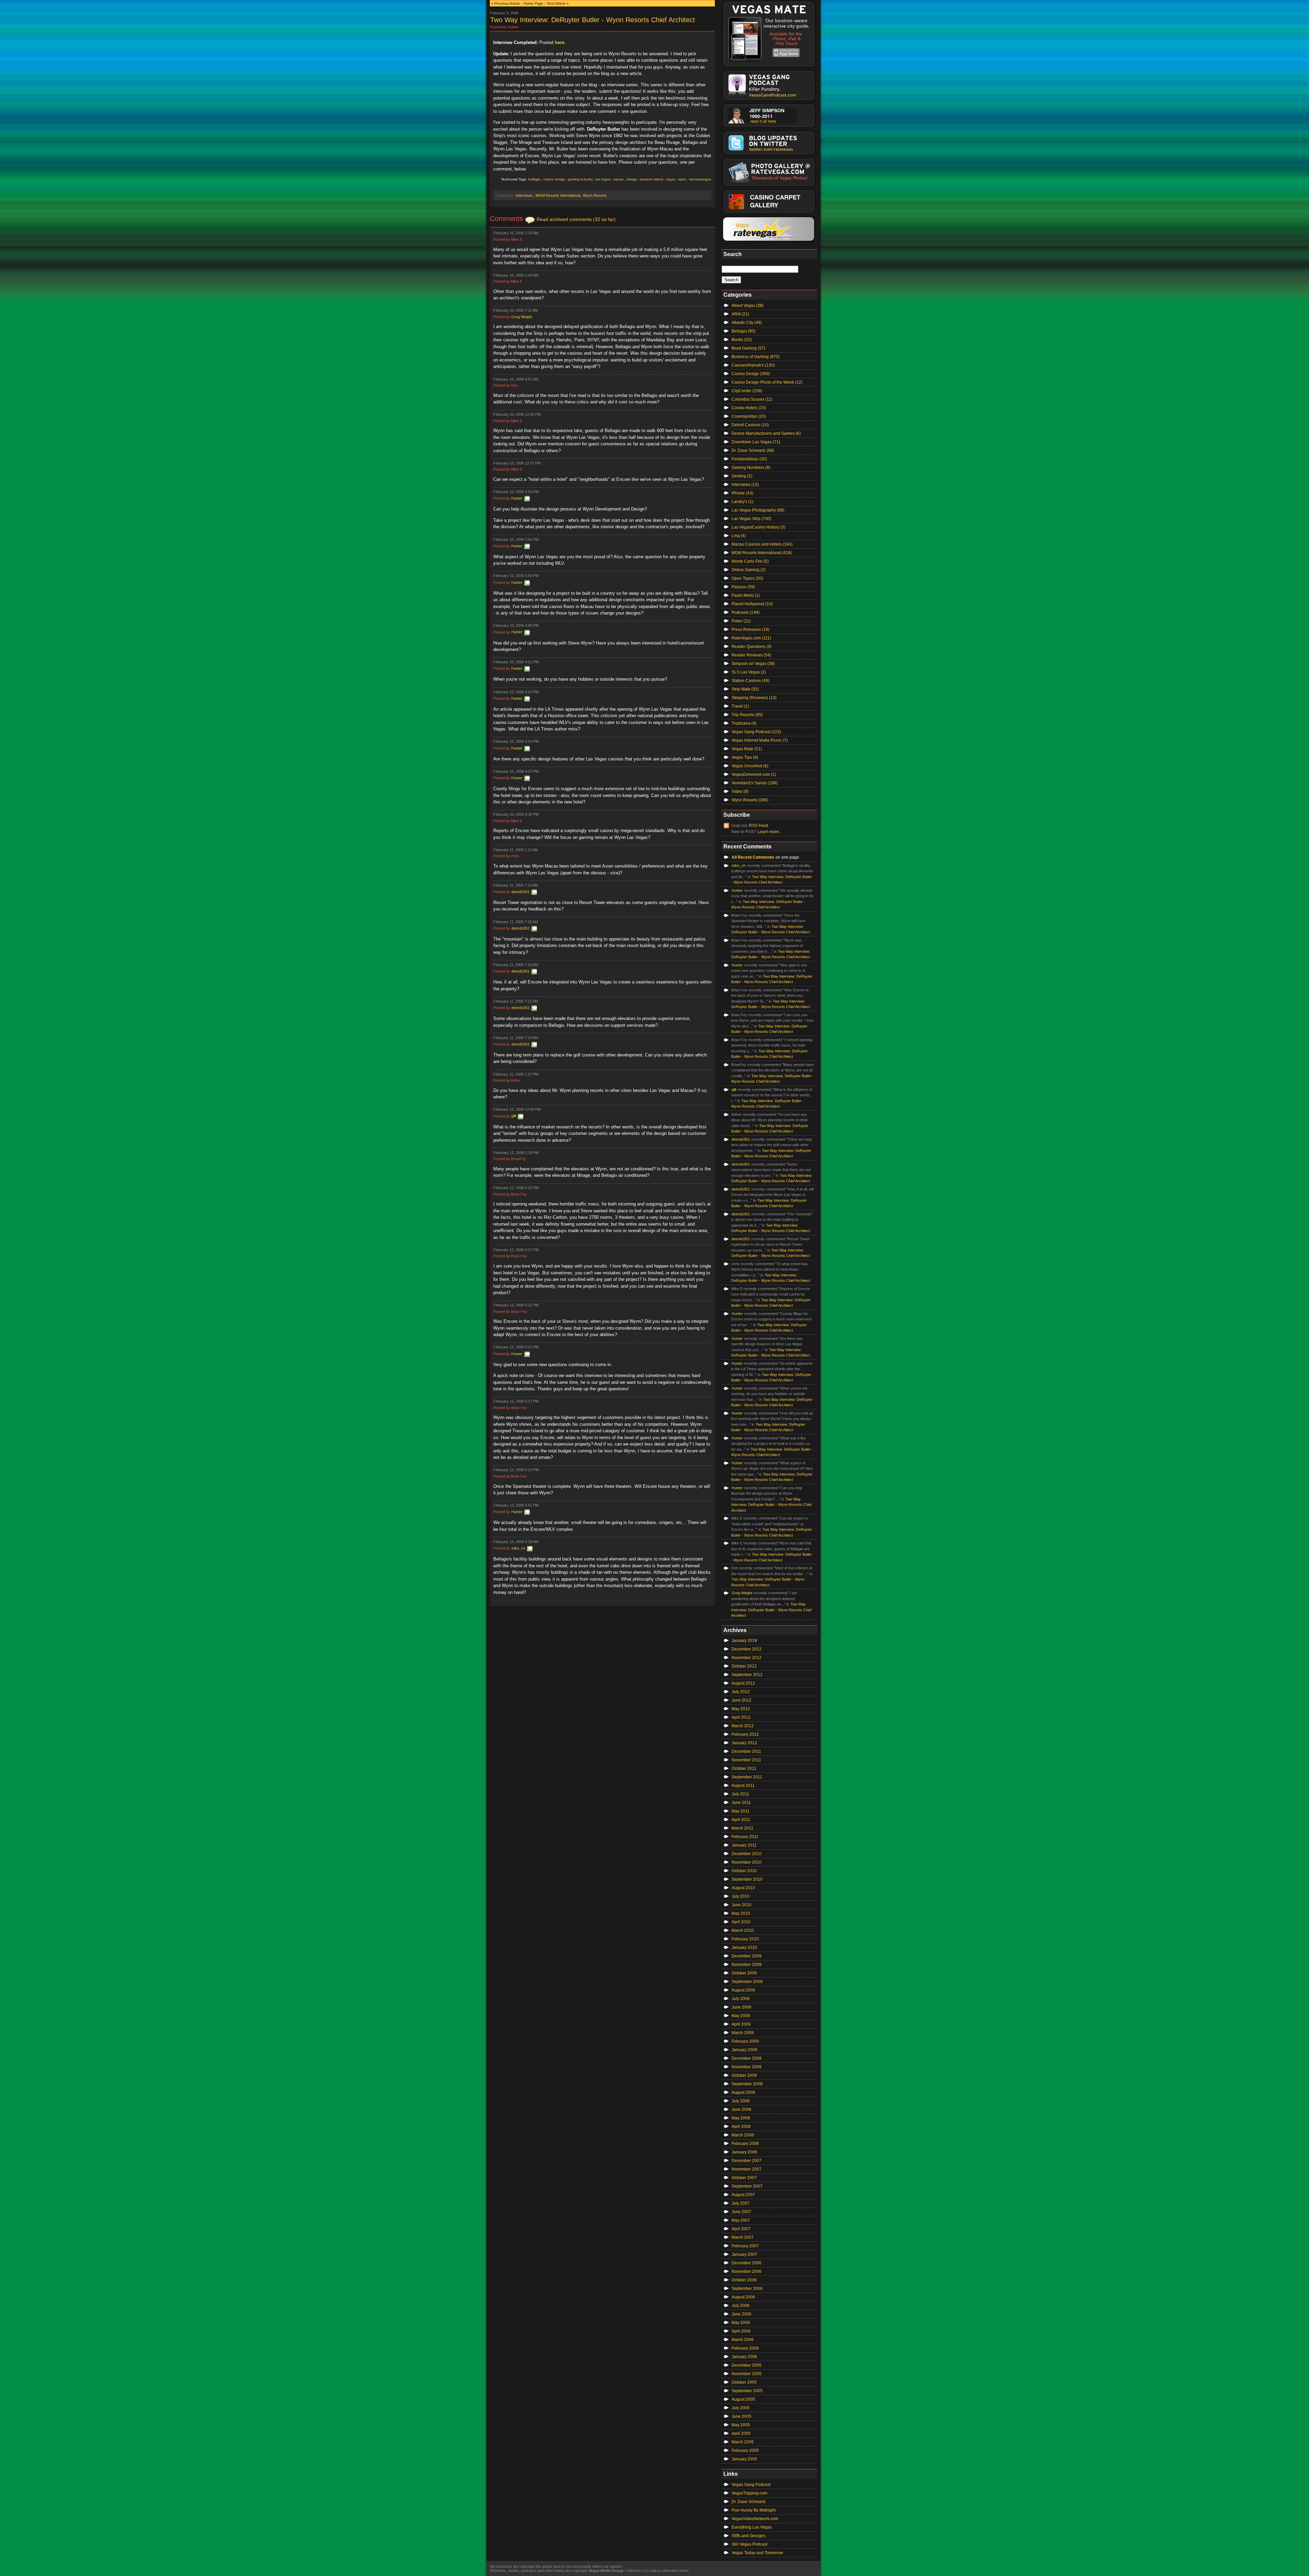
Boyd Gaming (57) (748, 348)
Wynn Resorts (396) (750, 800)
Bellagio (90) (743, 331)
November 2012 (747, 1658)
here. (560, 42)
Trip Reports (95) (747, 715)
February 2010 (745, 1939)
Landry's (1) (742, 502)
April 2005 (741, 2433)
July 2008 (741, 2101)
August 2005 (743, 2399)
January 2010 (744, 1948)
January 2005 (744, 2459)
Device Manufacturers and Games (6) (766, 433)
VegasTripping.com (749, 2493)
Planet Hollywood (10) (752, 604)
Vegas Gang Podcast (751, 2485)
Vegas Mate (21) (747, 749)
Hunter (517, 498)
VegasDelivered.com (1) (754, 774)
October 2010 (744, 1871)
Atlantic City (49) (747, 323)
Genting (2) (742, 476)
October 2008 (744, 2075)
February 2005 (745, 2451)
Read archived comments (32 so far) (576, 219)
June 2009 (741, 2007)
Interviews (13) (745, 485)
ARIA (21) (740, 314)
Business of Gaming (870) (756, 357)
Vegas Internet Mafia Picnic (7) (760, 740)
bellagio (535, 179)
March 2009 (743, 2033)
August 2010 (743, 1888)
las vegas (603, 179)
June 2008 (741, 2109)
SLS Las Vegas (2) (749, 672)
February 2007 (745, 2246)
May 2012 (741, 1709)
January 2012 (744, 1743)
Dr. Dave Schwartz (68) (753, 450)
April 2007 (741, 2229)
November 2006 (747, 2271)
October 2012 (744, 1666)
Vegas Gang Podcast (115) (756, 732)
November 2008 (747, 2067)
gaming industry (580, 179)
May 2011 (741, 1811)
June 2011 (741, 1803)
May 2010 (741, 1913)
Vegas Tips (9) (745, 757)
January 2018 (744, 1641)
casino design (554, 179)
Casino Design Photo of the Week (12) (767, 382)
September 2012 (747, 1675)
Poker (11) (741, 621)
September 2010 (747, 1879)
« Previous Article (506, 3)
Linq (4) (739, 536)
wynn (682, 179)
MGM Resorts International (558, 195)
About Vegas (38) (748, 306)
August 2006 (743, 2297)
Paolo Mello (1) (746, 595)
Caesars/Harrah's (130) (753, 365)
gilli (514, 1116)
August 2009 (743, 1990)
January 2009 (744, 2050)
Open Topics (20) (747, 578)
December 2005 (747, 2365)
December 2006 (747, 2263)
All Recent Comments (753, 857)
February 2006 (745, 2348)
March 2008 (743, 2135)
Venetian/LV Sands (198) (755, 783)
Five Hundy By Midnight (754, 2510)
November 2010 (747, 1862)
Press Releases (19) (750, 630)
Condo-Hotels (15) (749, 408)
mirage (632, 179)
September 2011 (747, 1777)
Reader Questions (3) (751, 647)
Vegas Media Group (606, 2571)
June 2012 (741, 1700)
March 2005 (743, 2442)
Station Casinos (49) (750, 681)
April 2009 (741, 2024)
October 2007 (744, 2178)
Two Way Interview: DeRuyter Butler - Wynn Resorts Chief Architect (593, 20)
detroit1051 (521, 892)
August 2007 (743, 2195)
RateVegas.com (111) (751, 638)
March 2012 (743, 1726)
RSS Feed (758, 826)
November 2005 (747, 2374)
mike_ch (518, 1548)
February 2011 (745, 1837)
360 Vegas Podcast (749, 2544)
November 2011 (746, 1760)
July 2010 (741, 1896)
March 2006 (743, 2340)
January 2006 (744, 2357)
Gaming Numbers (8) (751, 468)
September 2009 (747, 1982)
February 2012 (745, 1734)
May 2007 (741, 2220)
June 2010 (741, 1905)
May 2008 (741, 2118)
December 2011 (746, 1751)
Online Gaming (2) (749, 570)
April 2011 (741, 1820)
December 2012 (747, 1649)
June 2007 (741, 2212)
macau (619, 179)
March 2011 (742, 1828)
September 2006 (747, 2289)
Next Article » (558, 3)
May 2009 (741, 2016)
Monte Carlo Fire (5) (750, 561)
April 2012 (741, 1717)
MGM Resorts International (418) (762, 553)
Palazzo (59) (743, 587)
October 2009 (744, 1973)
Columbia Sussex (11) (752, 399)
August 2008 (743, 2092)
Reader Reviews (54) (751, 655)
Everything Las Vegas (752, 2527)
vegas (671, 179)
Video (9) (740, 791)
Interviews (524, 195)
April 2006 (741, 2331)
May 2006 (741, 2323)
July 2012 (741, 1692)
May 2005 (741, 2425)
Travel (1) (740, 706)
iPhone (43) (742, 493)
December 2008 (747, 2058)
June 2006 (741, 2314)
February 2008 (745, 2144)
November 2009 (747, 1965)
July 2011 (740, 1794)
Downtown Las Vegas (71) (756, 442)
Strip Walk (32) (745, 689)
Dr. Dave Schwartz (749, 2502)
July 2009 (741, 1999)
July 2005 (741, 2408)
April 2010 (741, 1922)
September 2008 (747, 2084)
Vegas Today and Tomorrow (757, 2553)
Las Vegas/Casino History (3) (758, 527)
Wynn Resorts (595, 195)
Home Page (533, 3)
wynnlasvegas (700, 179)
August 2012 (743, 1683)
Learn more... (770, 832)
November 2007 (747, 2169)
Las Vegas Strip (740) (751, 519)
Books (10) (742, 340)
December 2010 (747, 1854)
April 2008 (741, 2127)
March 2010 (743, 1930)
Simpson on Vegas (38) (753, 664)
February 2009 (745, 2041)
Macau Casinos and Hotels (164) (762, 544)
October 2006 (744, 2280)
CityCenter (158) (747, 391)
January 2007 (744, 2254)
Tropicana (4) (744, 723)
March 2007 (743, 2237)
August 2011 (743, 1786)
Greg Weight (522, 317)
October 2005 (744, 2382)
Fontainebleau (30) (749, 459)
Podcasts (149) (746, 612)
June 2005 (741, 2416)
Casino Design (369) (751, 374)
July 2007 (741, 2203)
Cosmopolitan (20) (749, 416)
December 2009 (747, 1956)
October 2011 (744, 1768)
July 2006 (741, 2306)
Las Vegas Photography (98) (758, 510)
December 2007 (747, 2161)
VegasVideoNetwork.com (755, 2519)
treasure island (651, 179)
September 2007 (747, 2186)
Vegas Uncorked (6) (750, 766)
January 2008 (744, 2152)
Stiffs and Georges (749, 2536)
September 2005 (747, 2391)
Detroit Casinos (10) (750, 425)
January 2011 (744, 1845)
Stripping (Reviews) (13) (754, 698)
